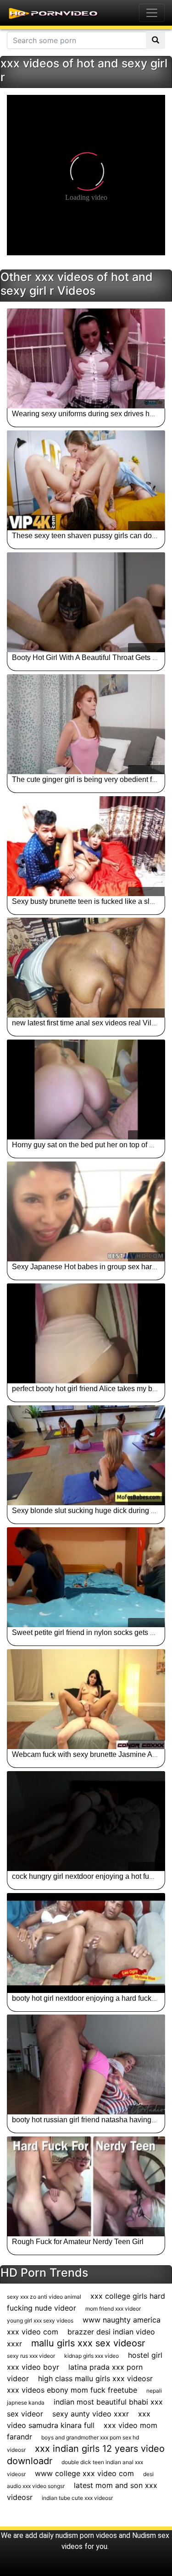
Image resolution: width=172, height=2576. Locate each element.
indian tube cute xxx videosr (77, 2498)
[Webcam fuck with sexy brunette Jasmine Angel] (86, 1699)
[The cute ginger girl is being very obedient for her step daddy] (86, 724)
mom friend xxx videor (113, 2309)
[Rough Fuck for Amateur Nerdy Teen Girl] (86, 2186)
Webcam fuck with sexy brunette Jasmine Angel (89, 1754)
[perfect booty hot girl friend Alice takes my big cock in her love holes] (86, 1333)
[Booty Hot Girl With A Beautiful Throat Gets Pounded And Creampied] (86, 602)
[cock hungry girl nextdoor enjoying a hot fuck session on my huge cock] (86, 1821)
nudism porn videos (86, 2535)
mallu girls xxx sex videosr (88, 2343)
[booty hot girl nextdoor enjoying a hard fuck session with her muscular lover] (86, 1943)
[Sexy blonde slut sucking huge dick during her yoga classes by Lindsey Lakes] (86, 1455)
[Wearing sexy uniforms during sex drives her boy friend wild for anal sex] (86, 358)
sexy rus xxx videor (31, 2356)
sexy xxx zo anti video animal (44, 2297)
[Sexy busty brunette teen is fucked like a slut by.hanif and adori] (86, 846)
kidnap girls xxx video (92, 2356)
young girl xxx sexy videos (40, 2320)
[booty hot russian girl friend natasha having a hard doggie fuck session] (86, 2064)
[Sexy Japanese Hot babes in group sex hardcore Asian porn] (86, 1211)
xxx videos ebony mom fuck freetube (72, 2390)
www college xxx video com (84, 2473)
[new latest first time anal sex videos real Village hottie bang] (86, 968)
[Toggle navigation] (152, 13)
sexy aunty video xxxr (91, 2414)
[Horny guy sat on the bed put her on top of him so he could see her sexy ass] (86, 1090)
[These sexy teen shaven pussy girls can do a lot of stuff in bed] (86, 480)
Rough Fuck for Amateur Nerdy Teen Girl (78, 2242)
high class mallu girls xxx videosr (95, 2378)
